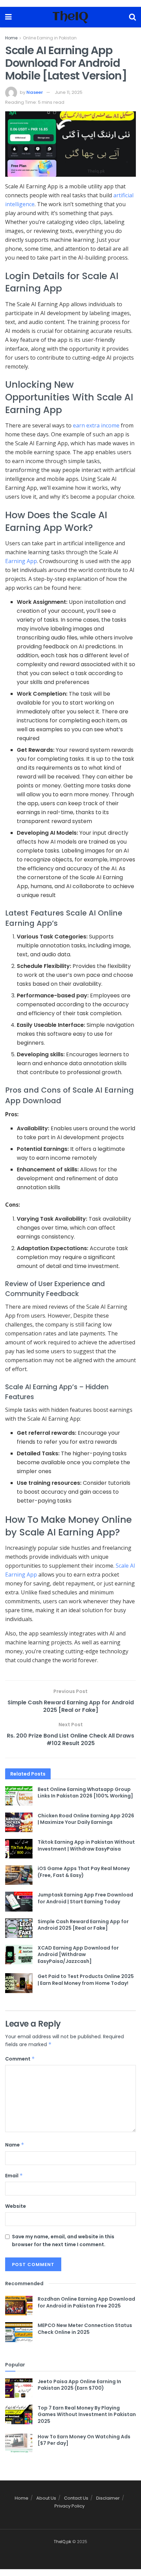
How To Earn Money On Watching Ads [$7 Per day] (84, 2440)
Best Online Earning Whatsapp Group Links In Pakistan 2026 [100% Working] (85, 1793)
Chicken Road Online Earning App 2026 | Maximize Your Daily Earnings (86, 1819)
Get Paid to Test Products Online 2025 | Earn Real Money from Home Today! (86, 1980)
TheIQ (70, 17)
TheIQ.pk (62, 2542)
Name (15, 2145)
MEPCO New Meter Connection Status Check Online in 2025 (85, 2329)
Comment (20, 2059)
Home (11, 38)
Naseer (35, 92)
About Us (46, 2498)
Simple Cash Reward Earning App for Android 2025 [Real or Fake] (83, 1925)
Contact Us (76, 2498)
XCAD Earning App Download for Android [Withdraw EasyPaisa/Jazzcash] (78, 1955)
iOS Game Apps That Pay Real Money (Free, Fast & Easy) (84, 1872)
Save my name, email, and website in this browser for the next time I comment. (63, 2240)
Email (14, 2176)
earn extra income (96, 425)
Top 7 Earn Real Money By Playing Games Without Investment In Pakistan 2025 (87, 2415)
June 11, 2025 (69, 92)
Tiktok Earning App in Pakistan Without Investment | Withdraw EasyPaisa (86, 1845)
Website (16, 2206)
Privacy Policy (69, 2506)
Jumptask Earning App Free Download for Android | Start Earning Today (85, 1898)
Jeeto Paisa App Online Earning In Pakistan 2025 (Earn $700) (79, 2385)
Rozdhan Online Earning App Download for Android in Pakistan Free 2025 (86, 2302)
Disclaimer (108, 2498)
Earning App (21, 561)
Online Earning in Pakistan (50, 38)
